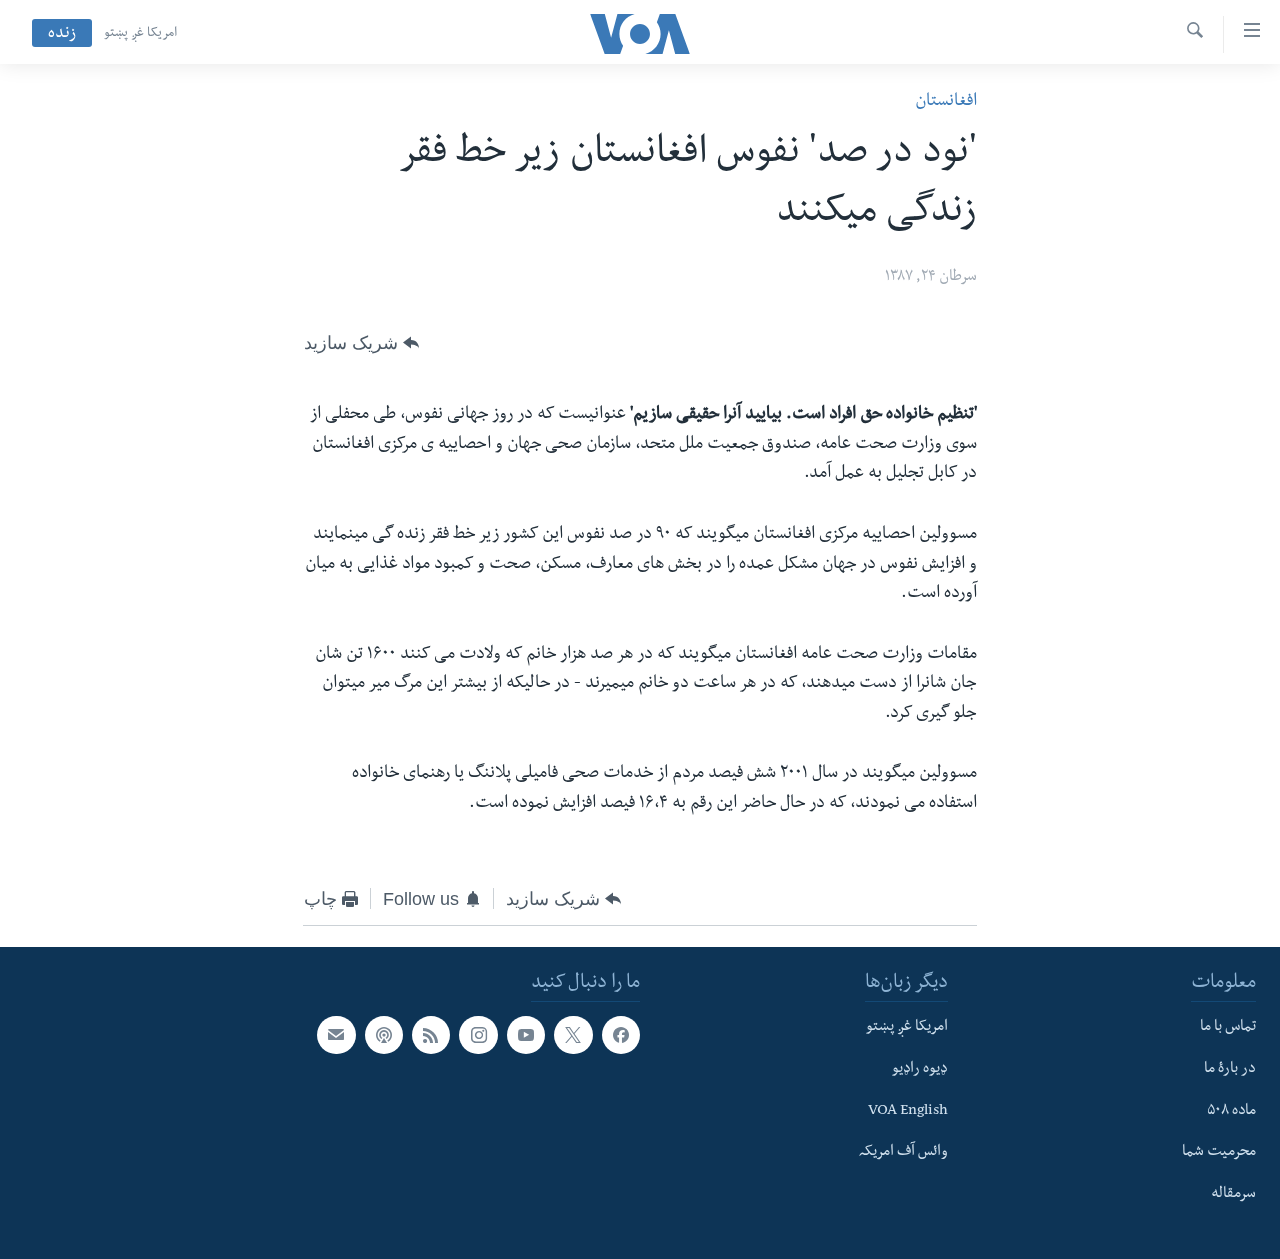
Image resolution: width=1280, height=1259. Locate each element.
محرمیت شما (1219, 1153)
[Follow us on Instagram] (478, 1035)
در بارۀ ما (1230, 1070)
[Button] (361, 343)
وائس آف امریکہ (903, 1153)
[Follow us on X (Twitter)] (573, 1035)
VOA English (908, 1112)
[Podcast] (384, 1035)
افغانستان (946, 102)
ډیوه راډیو (920, 1070)
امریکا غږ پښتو (140, 34)
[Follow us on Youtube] (526, 1035)
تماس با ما (1228, 1028)
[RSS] (431, 1035)
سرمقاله (1233, 1195)
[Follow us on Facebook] (621, 1035)
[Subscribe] (336, 1035)
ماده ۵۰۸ (1231, 1112)
